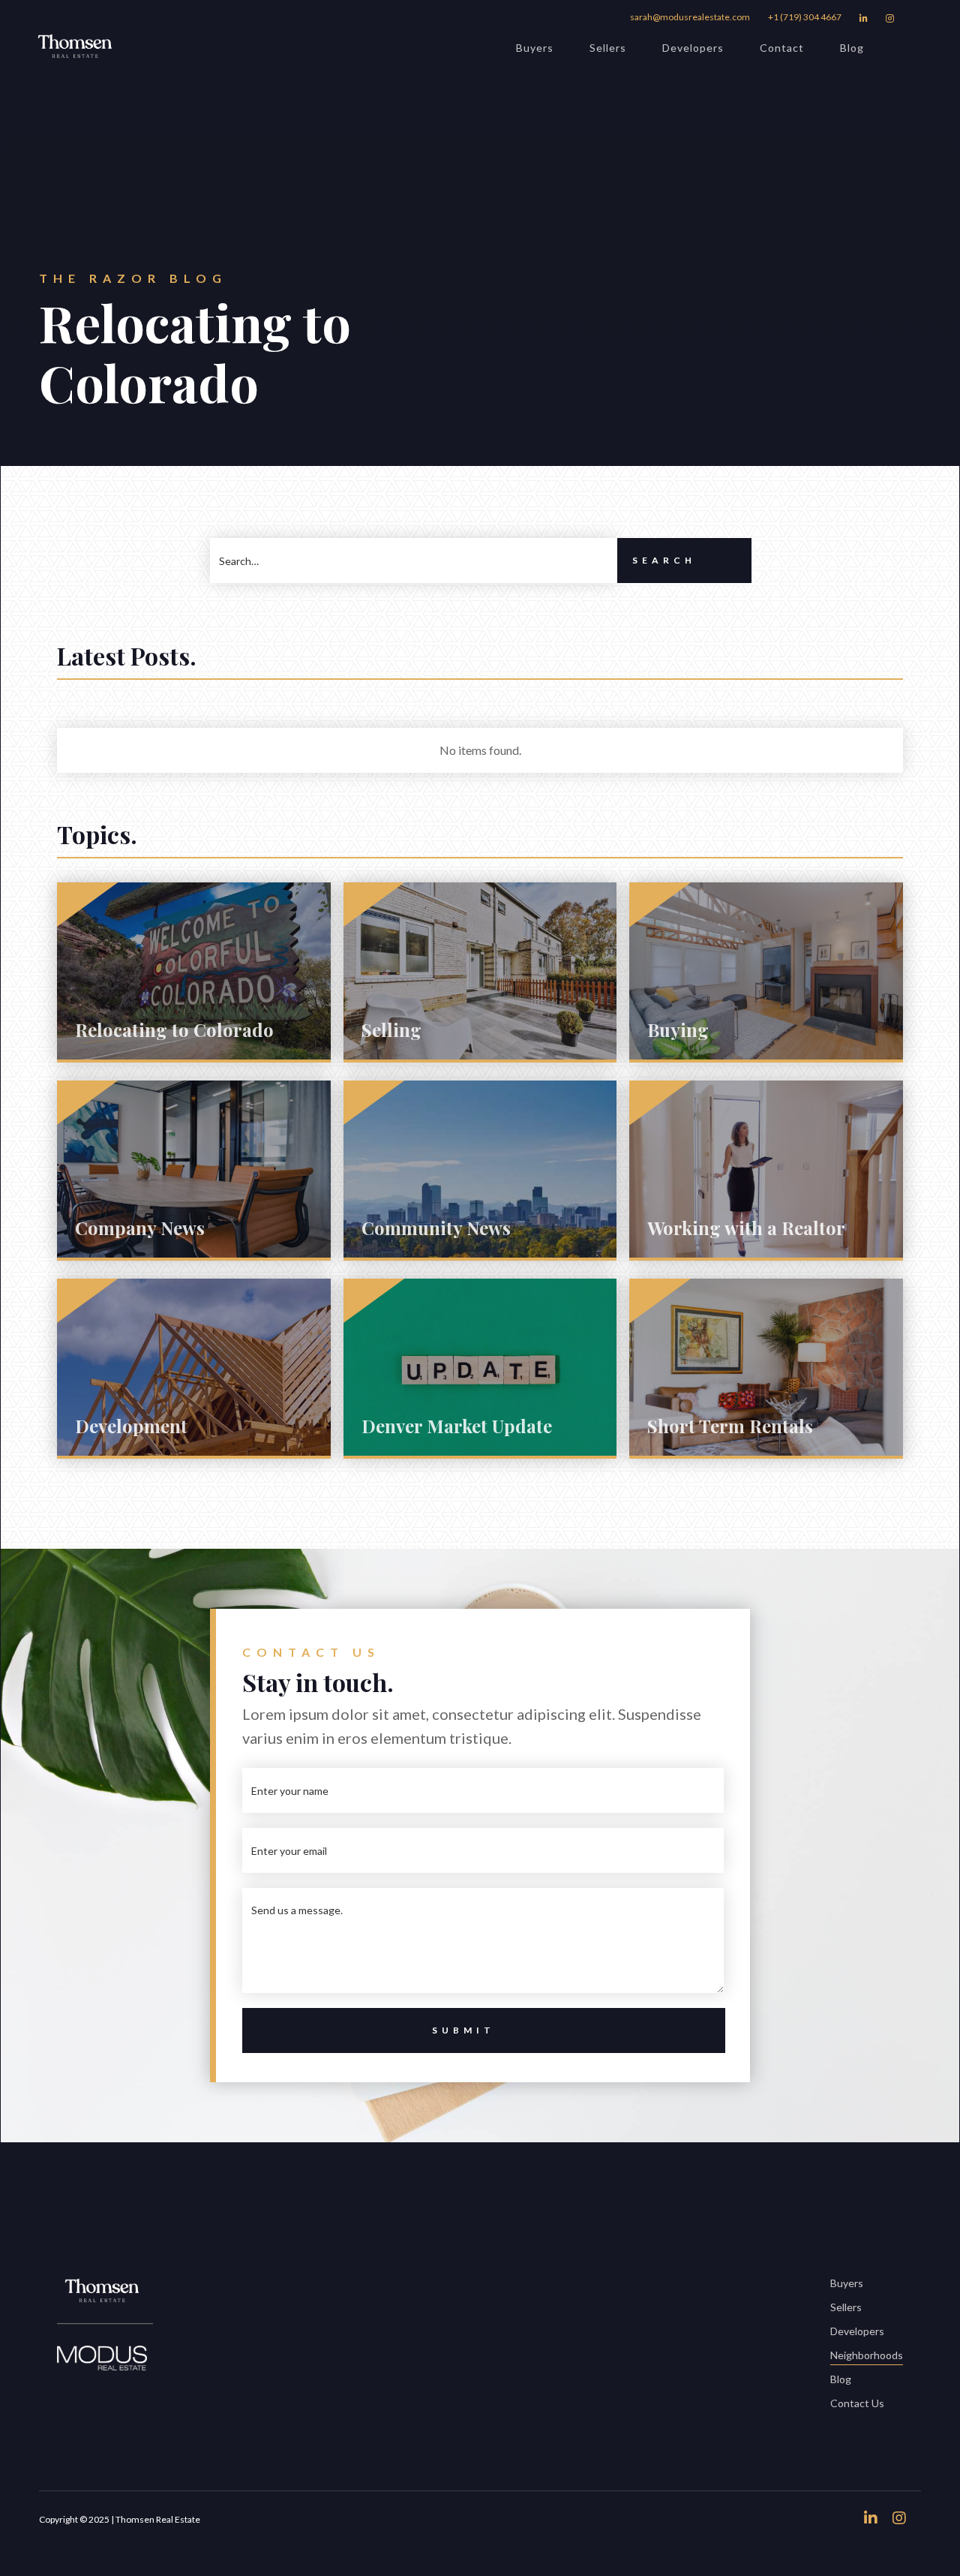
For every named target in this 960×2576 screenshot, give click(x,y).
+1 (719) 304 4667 (805, 17)
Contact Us (857, 2403)
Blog (852, 48)
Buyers (535, 48)
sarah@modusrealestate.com (690, 17)
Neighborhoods (867, 2355)
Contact (782, 48)
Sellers (608, 48)
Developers (693, 48)
